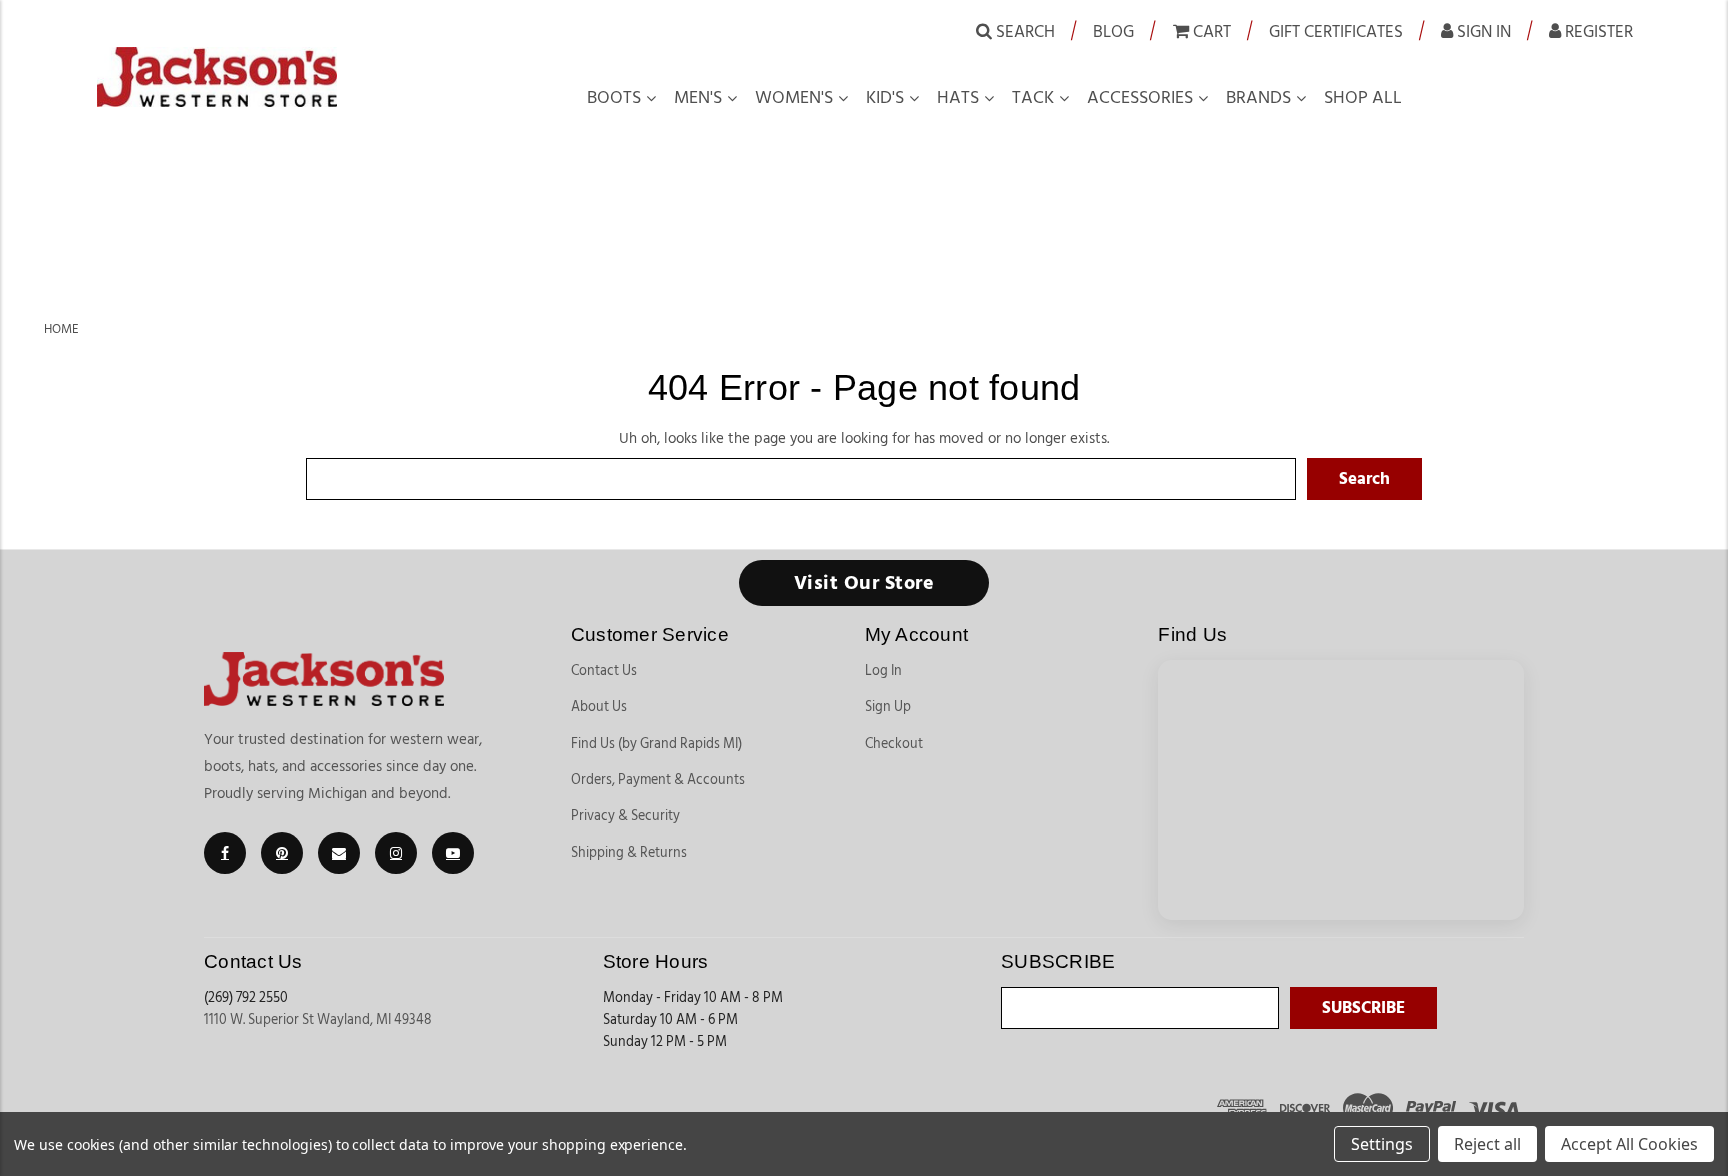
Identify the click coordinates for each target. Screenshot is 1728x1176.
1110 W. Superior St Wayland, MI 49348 (318, 1020)
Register (1597, 31)
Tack (1033, 98)
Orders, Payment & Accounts (658, 780)
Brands (1258, 98)
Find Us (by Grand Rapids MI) (656, 744)
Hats (958, 98)
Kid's (885, 98)
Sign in (1482, 31)
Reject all (1487, 1144)
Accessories (1140, 98)
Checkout (894, 744)
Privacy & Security (625, 816)
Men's (698, 98)
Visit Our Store (864, 583)
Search (1023, 31)
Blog (1113, 31)
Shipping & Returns (629, 853)
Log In (883, 671)
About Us (599, 707)
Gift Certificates (1336, 31)
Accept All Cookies (1629, 1144)
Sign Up (888, 707)
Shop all (1363, 98)
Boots (614, 98)
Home (61, 329)
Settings (1382, 1144)
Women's (794, 98)
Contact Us (604, 671)
